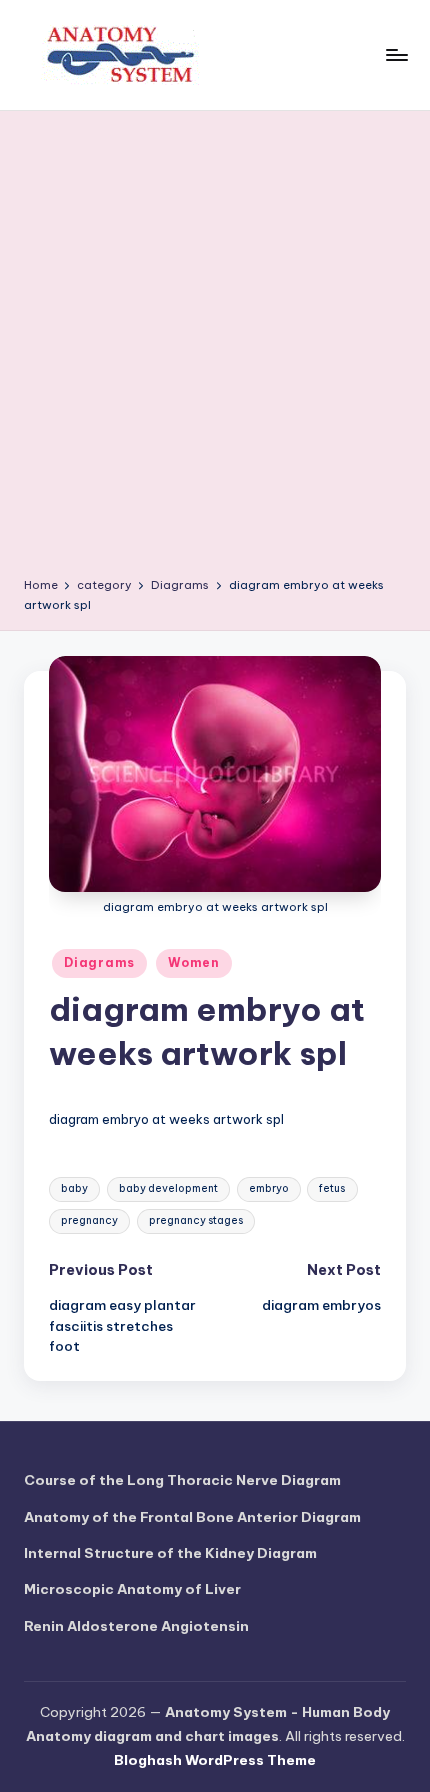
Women (194, 962)
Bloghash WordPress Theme (215, 1760)
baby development (168, 1188)
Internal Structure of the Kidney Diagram (170, 1553)
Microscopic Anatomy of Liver (132, 1589)
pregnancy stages (196, 1220)
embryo (269, 1188)
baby (74, 1188)
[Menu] (396, 54)
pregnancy (89, 1220)
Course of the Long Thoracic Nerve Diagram (182, 1480)
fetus (332, 1188)
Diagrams (99, 962)
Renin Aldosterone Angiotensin (136, 1626)
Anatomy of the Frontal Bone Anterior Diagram (192, 1517)
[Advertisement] (215, 351)
